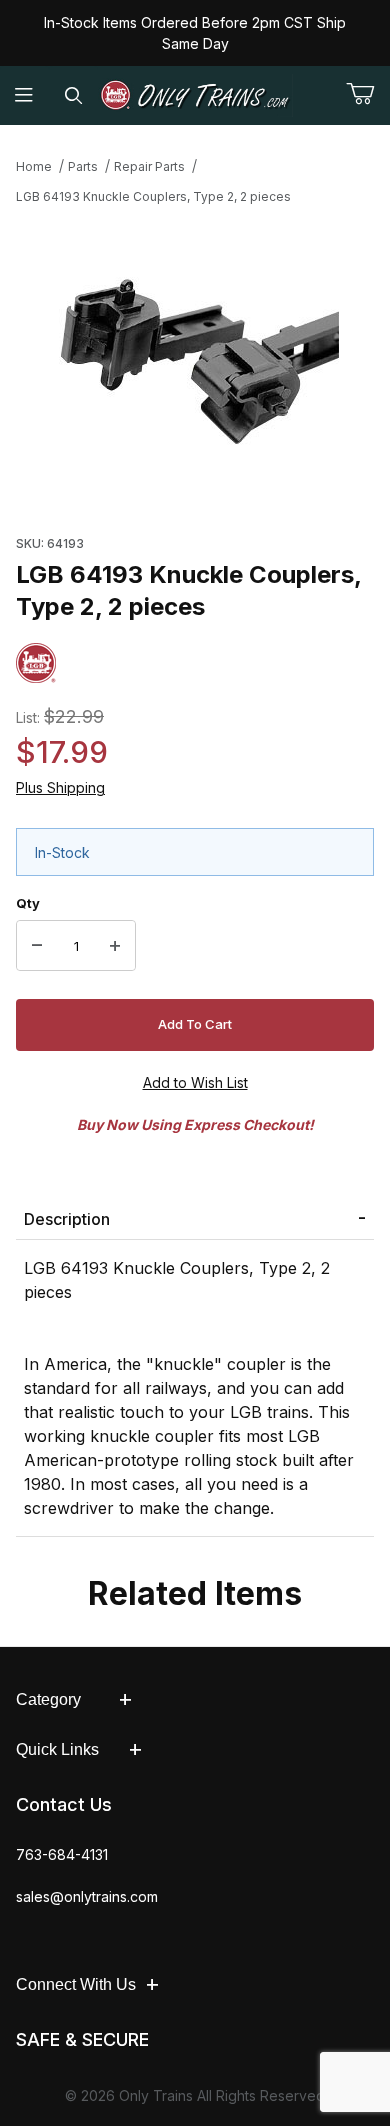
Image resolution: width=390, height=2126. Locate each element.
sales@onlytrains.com (87, 1896)
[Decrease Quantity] (37, 946)
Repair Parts (149, 166)
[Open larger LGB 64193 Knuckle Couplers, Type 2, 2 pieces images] (195, 364)
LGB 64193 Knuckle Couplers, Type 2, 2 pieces (153, 196)
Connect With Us (76, 1984)
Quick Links (57, 1749)
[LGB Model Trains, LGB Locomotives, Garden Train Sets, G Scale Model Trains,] (195, 95)
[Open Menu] (24, 95)
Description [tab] (67, 1219)
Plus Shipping (60, 787)
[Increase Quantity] (115, 946)
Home (34, 166)
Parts (83, 166)
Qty (28, 903)
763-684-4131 (62, 1854)
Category (48, 1699)
